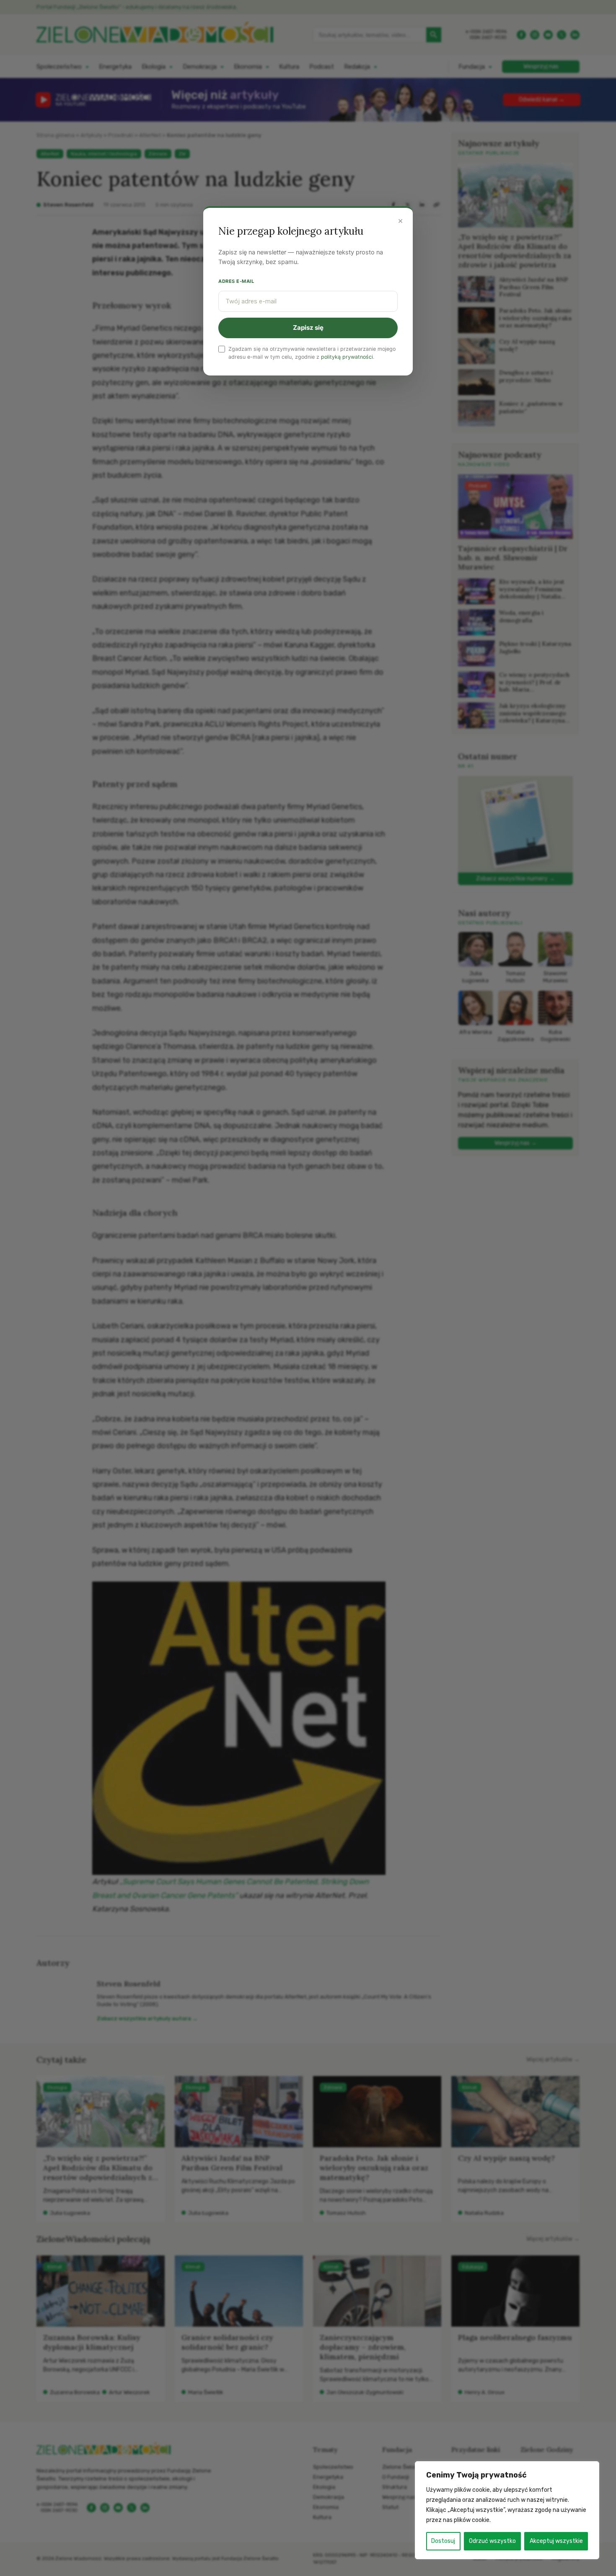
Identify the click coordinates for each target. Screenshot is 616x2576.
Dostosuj (443, 2541)
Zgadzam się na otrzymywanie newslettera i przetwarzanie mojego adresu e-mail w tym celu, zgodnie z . (312, 353)
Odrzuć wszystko (492, 2541)
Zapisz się (308, 328)
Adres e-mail (236, 281)
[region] (507, 2510)
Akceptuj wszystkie (556, 2541)
